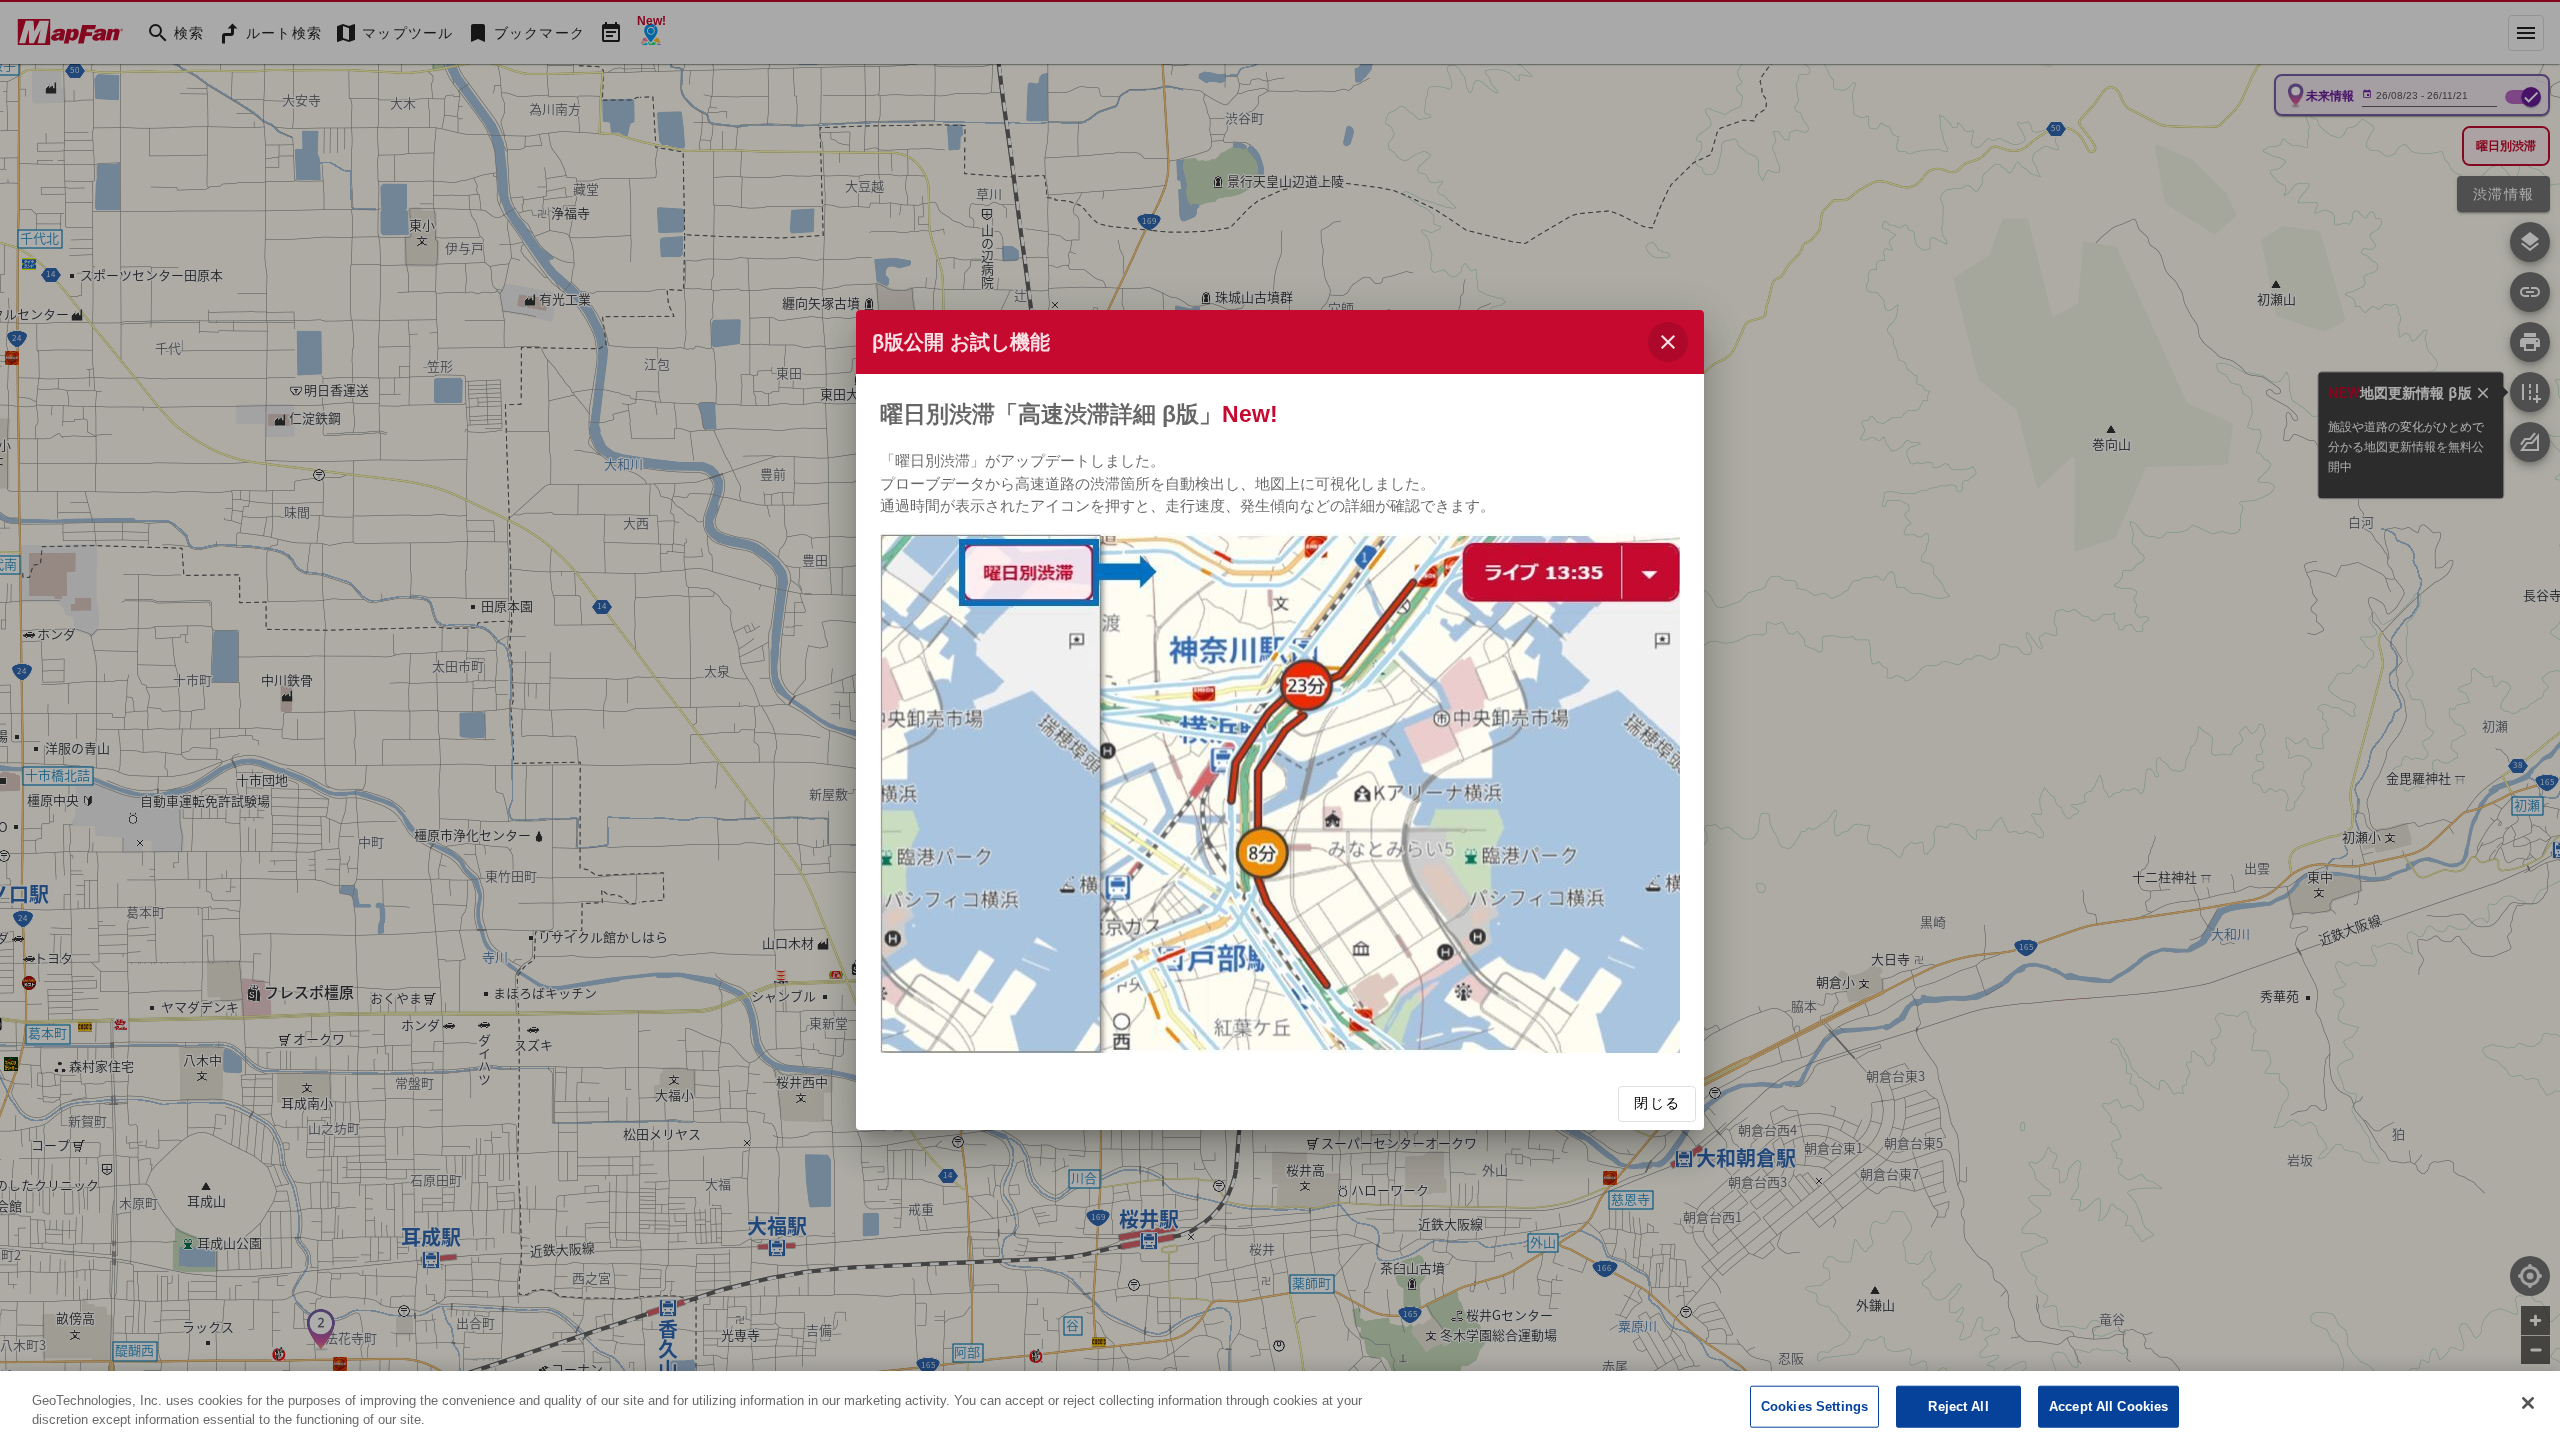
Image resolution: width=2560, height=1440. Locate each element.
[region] (1280, 1405)
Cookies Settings (1814, 1406)
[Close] (2528, 1403)
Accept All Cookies (2108, 1406)
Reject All (1958, 1406)
